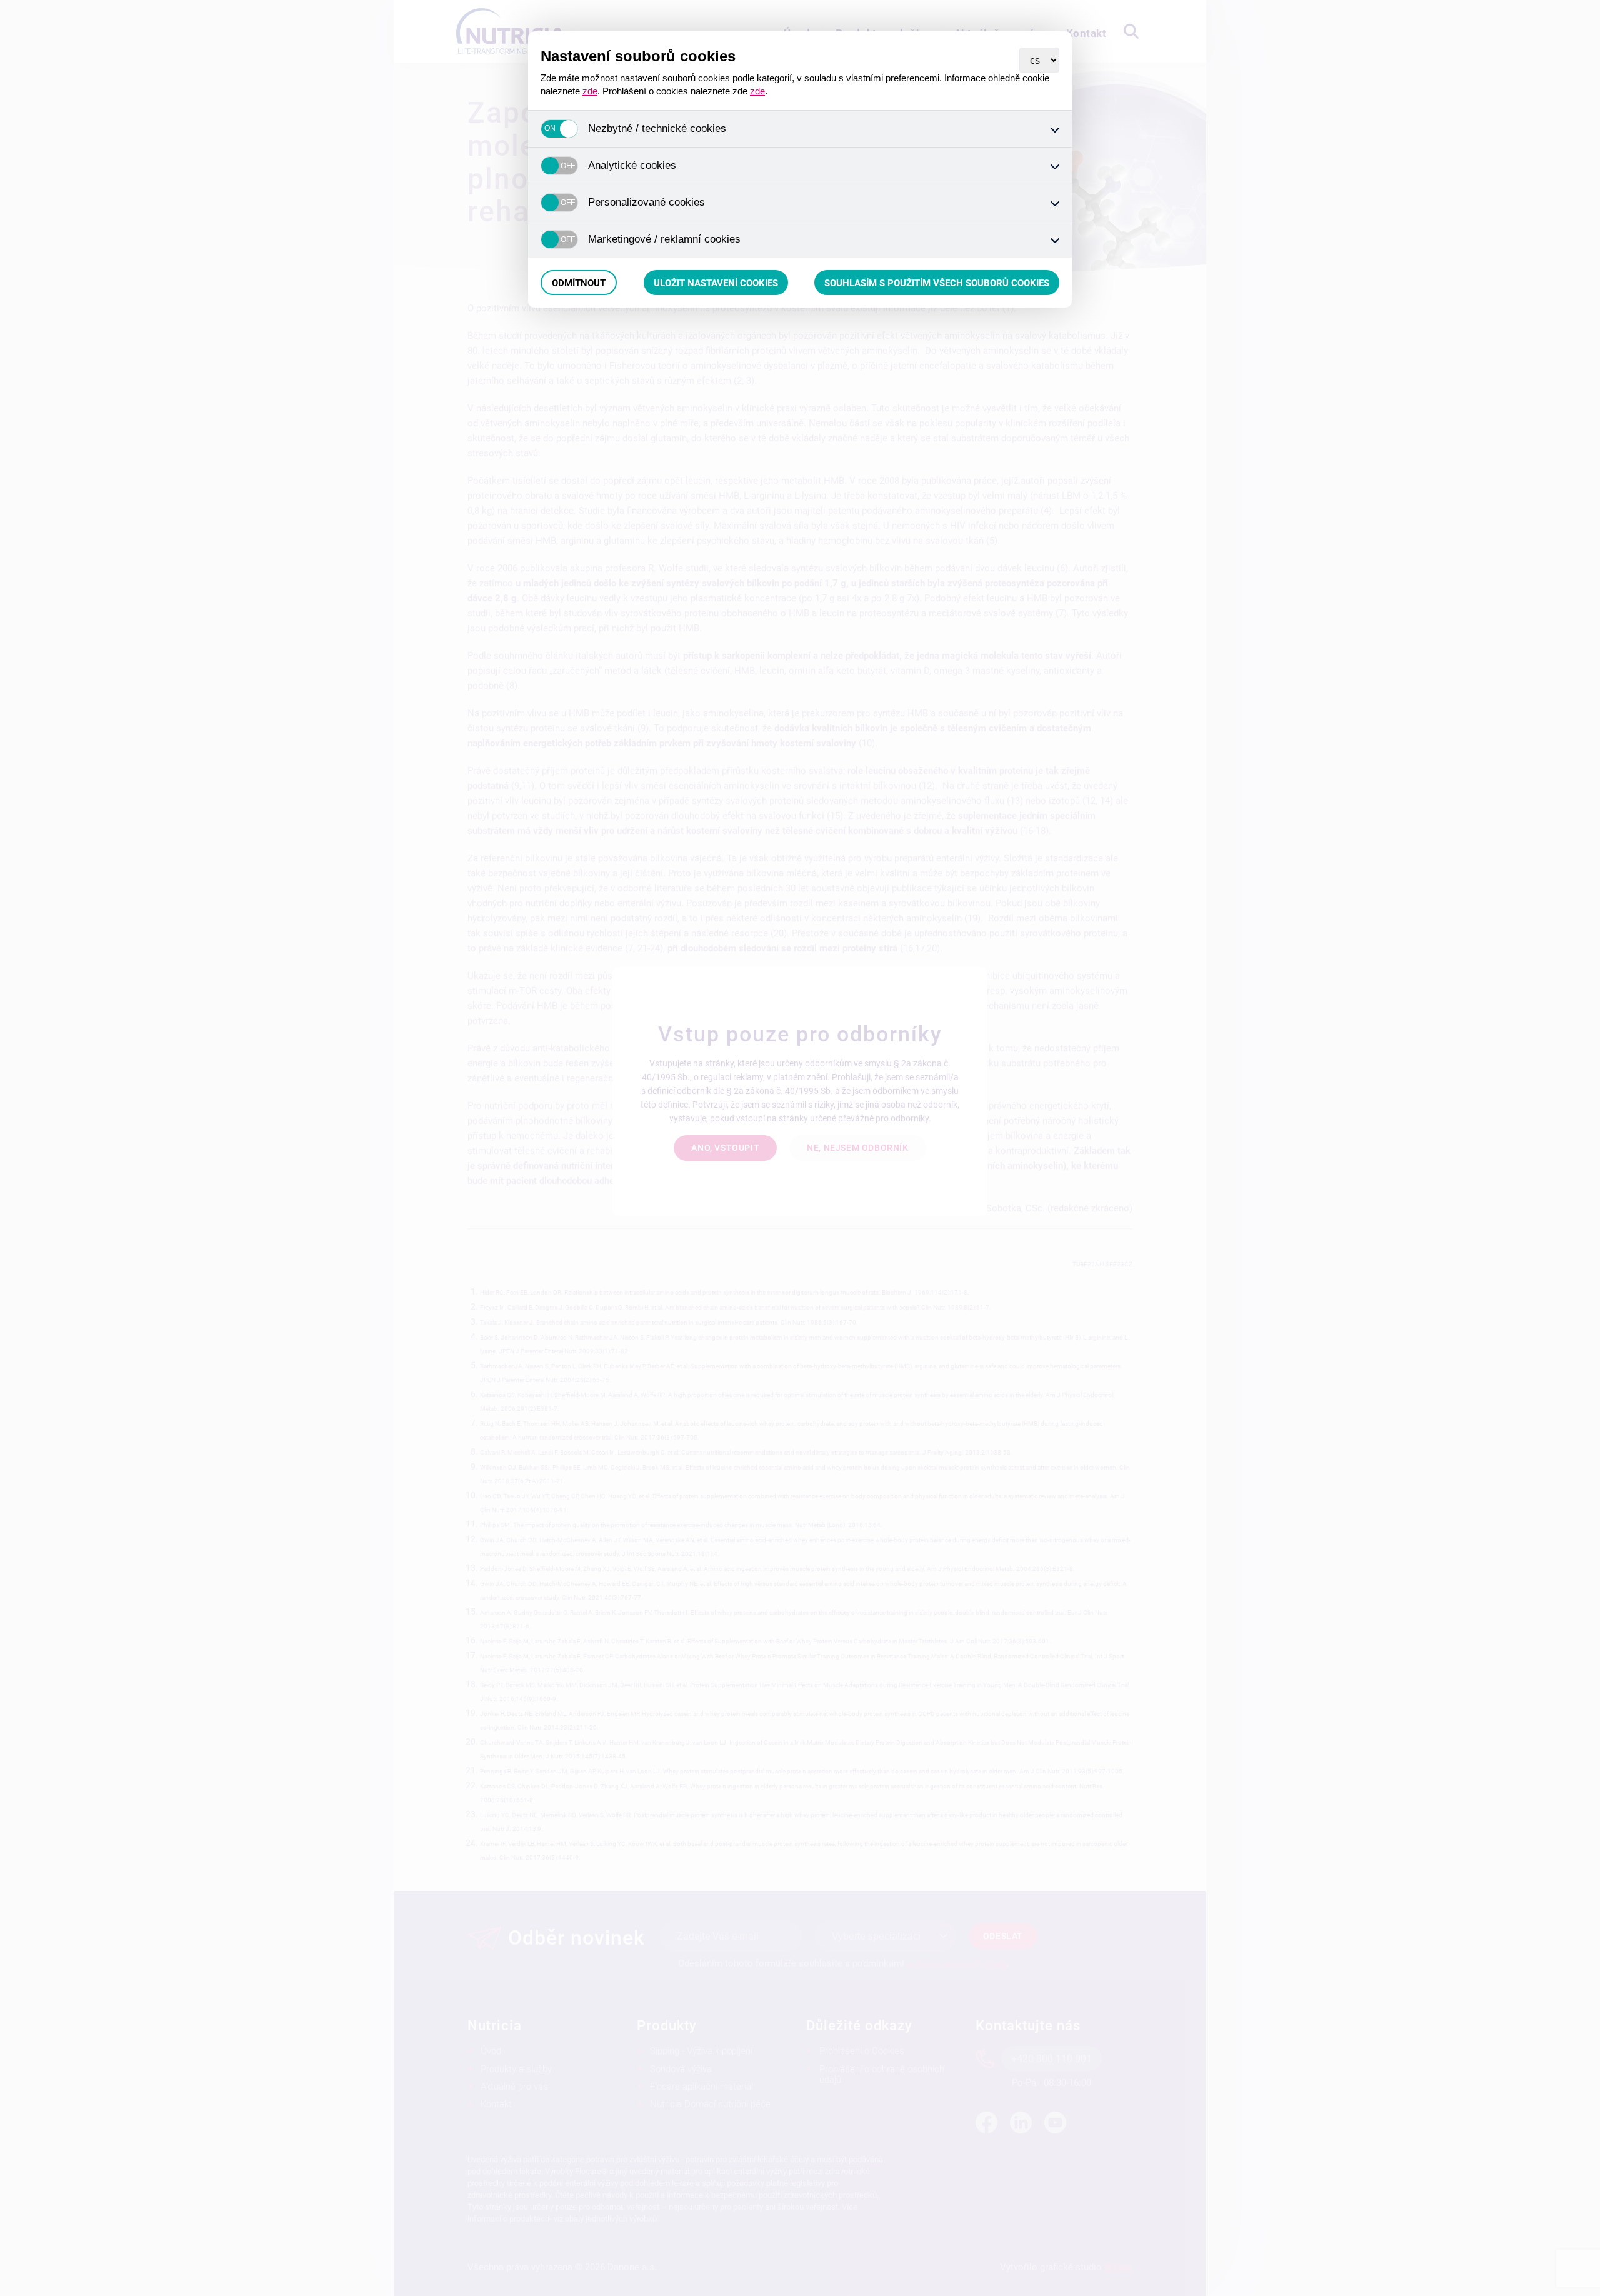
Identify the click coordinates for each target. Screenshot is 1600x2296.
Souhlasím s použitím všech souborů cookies (937, 283)
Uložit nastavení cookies (716, 283)
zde (590, 91)
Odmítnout (579, 283)
